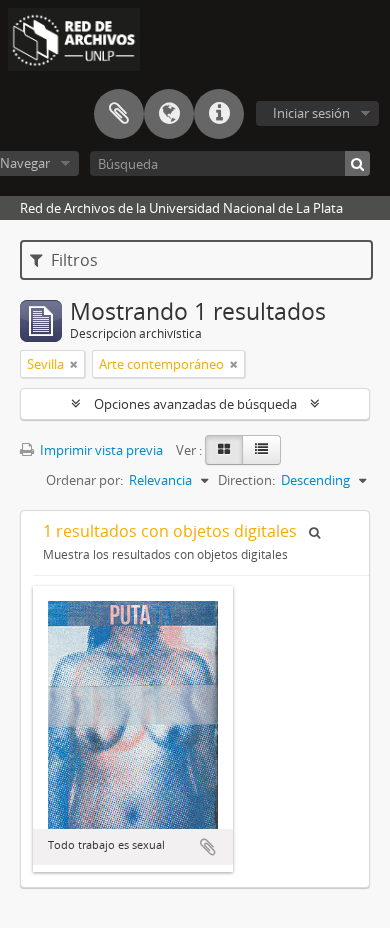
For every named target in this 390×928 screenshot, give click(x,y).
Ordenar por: (84, 480)
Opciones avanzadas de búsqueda (195, 404)
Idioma (169, 114)
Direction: (246, 480)
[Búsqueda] (357, 163)
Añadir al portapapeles (208, 847)
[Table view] (261, 450)
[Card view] (224, 450)
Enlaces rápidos (219, 114)
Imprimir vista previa (100, 450)
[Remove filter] (74, 364)
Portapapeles (119, 114)
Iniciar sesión (311, 113)
